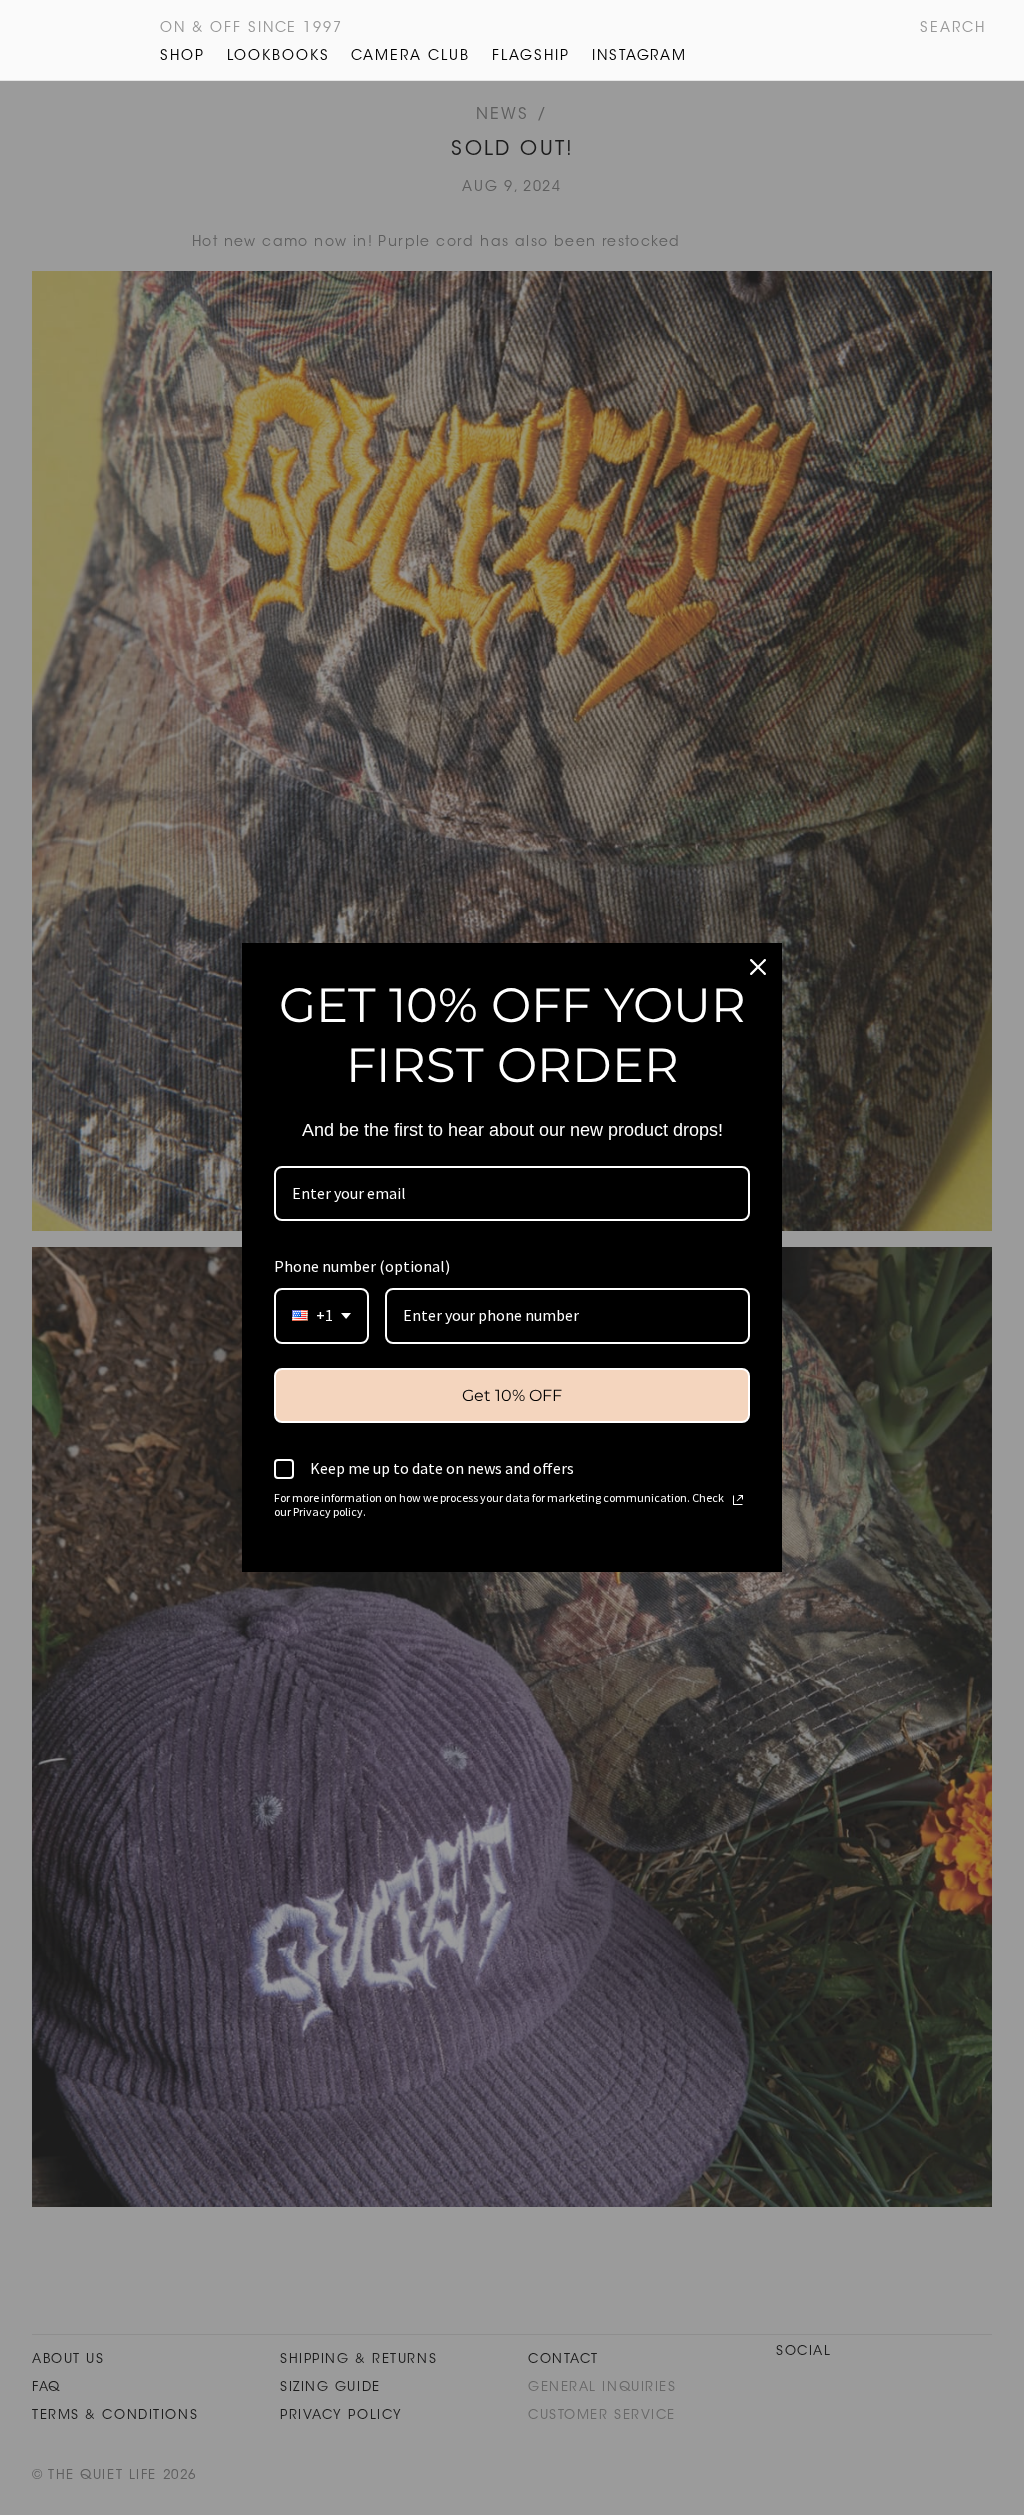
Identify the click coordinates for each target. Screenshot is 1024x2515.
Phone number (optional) (362, 1266)
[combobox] (321, 1315)
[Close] (758, 967)
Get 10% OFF (512, 1395)
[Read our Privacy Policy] (738, 1500)
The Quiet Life (66, 40)
